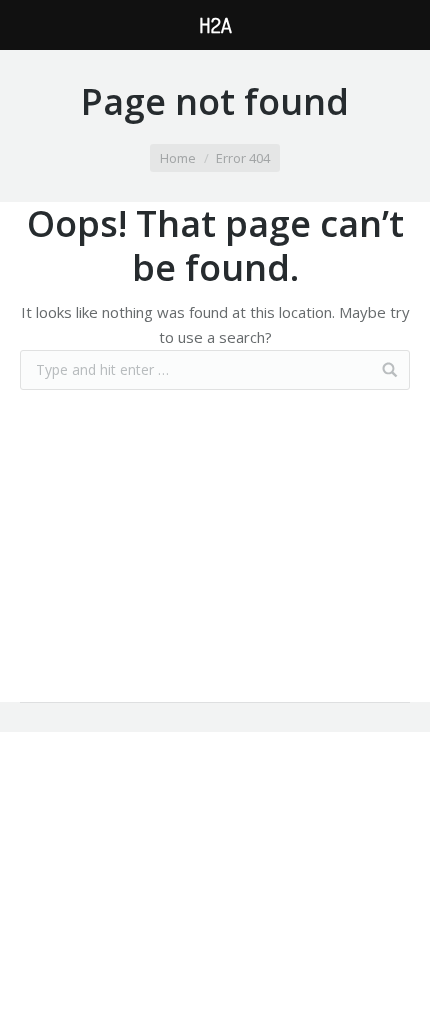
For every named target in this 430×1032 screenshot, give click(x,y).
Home (178, 158)
